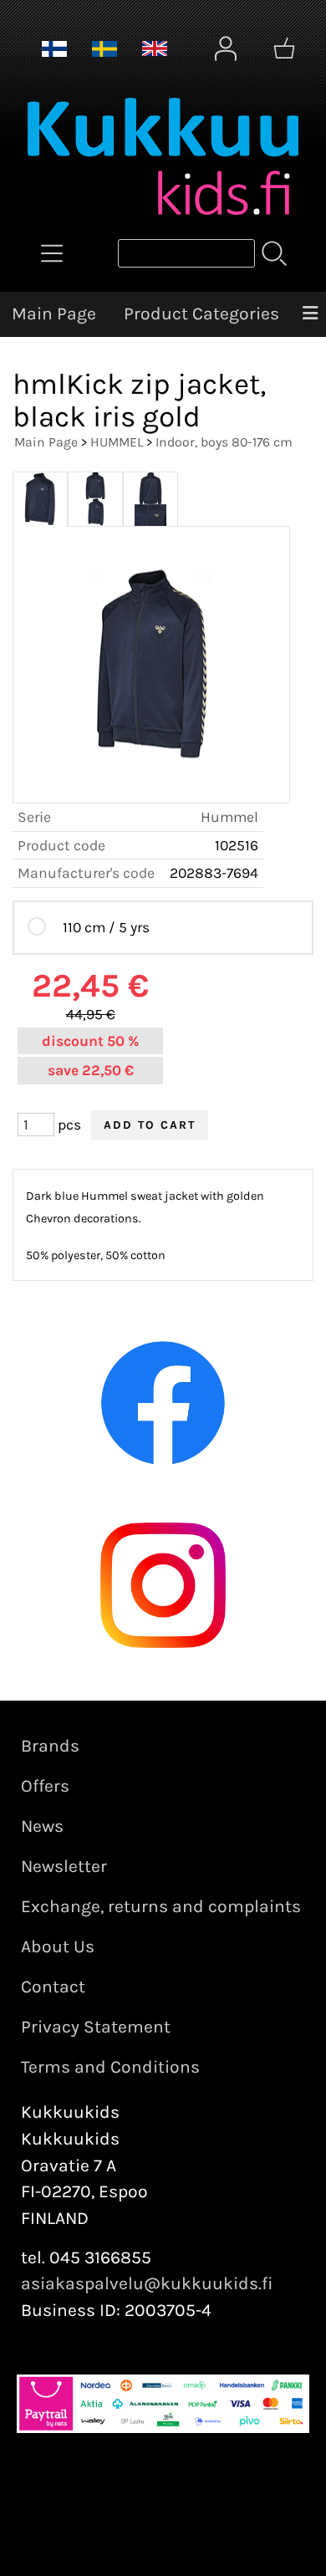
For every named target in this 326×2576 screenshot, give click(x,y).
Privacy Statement (96, 2027)
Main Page (54, 314)
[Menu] (310, 314)
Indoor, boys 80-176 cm (224, 442)
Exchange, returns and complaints (161, 1906)
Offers (45, 1786)
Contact (53, 1987)
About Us (58, 1946)
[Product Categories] (52, 253)
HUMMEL (117, 442)
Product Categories (201, 314)
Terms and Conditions (110, 2067)
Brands (50, 1746)
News (42, 1826)
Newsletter (64, 1866)
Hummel (229, 817)
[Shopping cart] (284, 48)
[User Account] (226, 48)
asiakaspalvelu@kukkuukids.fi (147, 2283)
